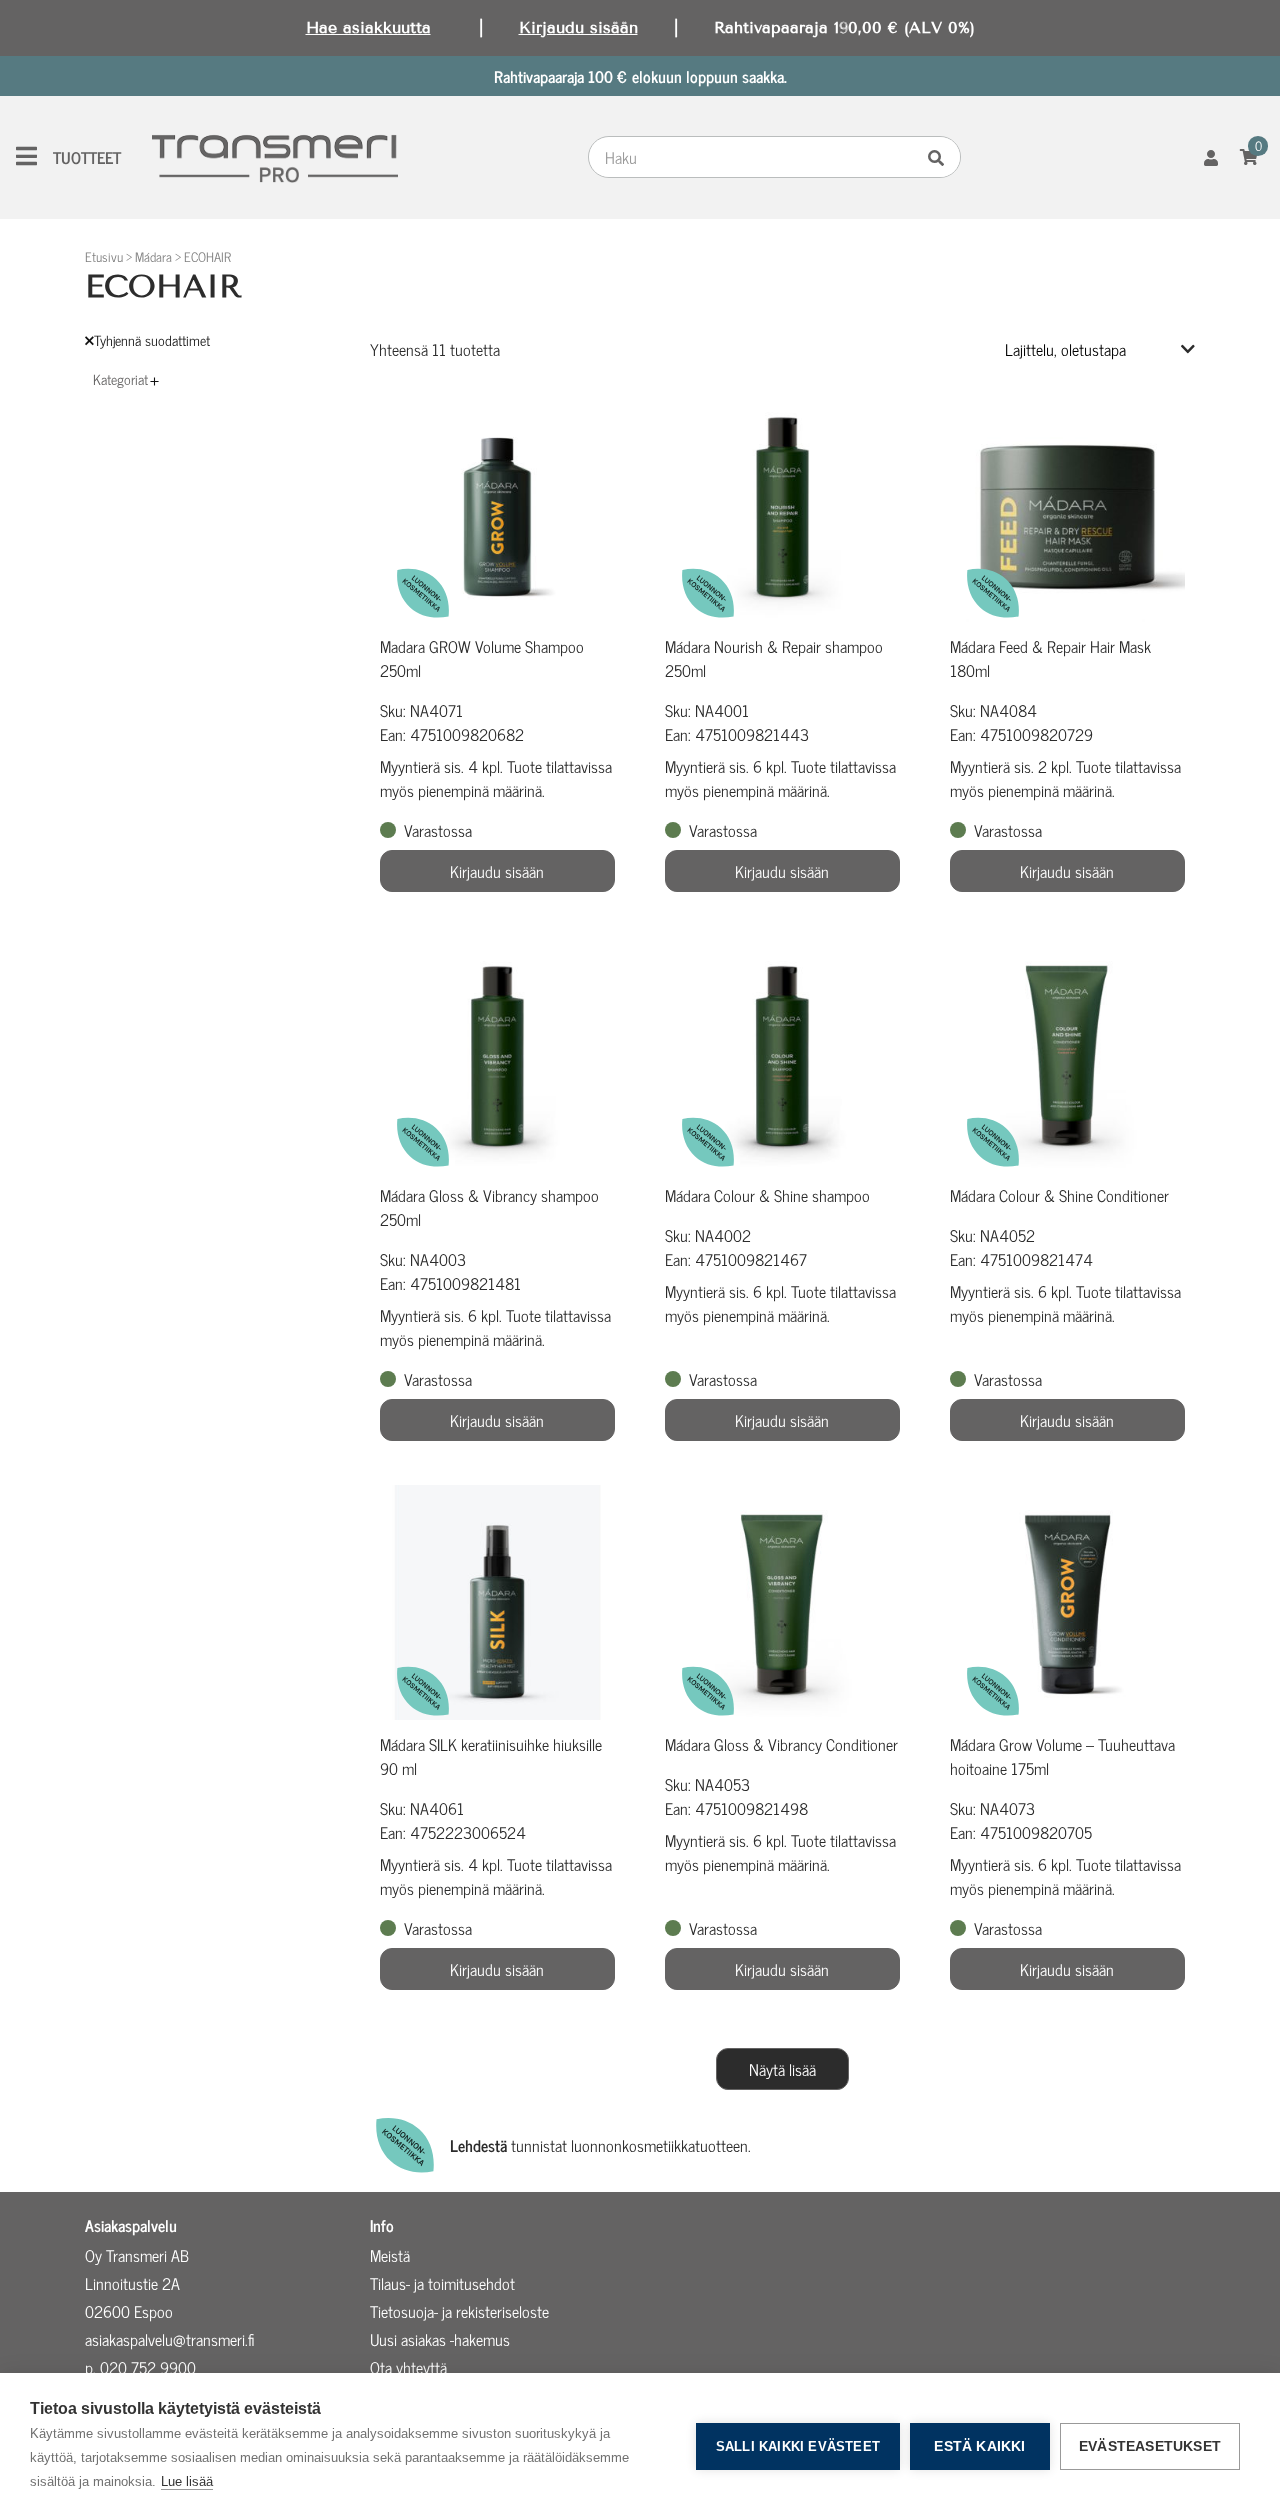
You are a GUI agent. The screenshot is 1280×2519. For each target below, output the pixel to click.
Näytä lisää (782, 2069)
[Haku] (941, 157)
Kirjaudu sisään (578, 27)
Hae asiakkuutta (368, 27)
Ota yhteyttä (408, 2367)
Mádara (153, 256)
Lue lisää (187, 2481)
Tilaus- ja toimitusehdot (442, 2283)
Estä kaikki (979, 2446)
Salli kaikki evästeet (798, 2446)
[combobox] (755, 157)
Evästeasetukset (1150, 2446)
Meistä (390, 2255)
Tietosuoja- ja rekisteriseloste (459, 2311)
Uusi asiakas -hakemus (440, 2339)
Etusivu (104, 256)
